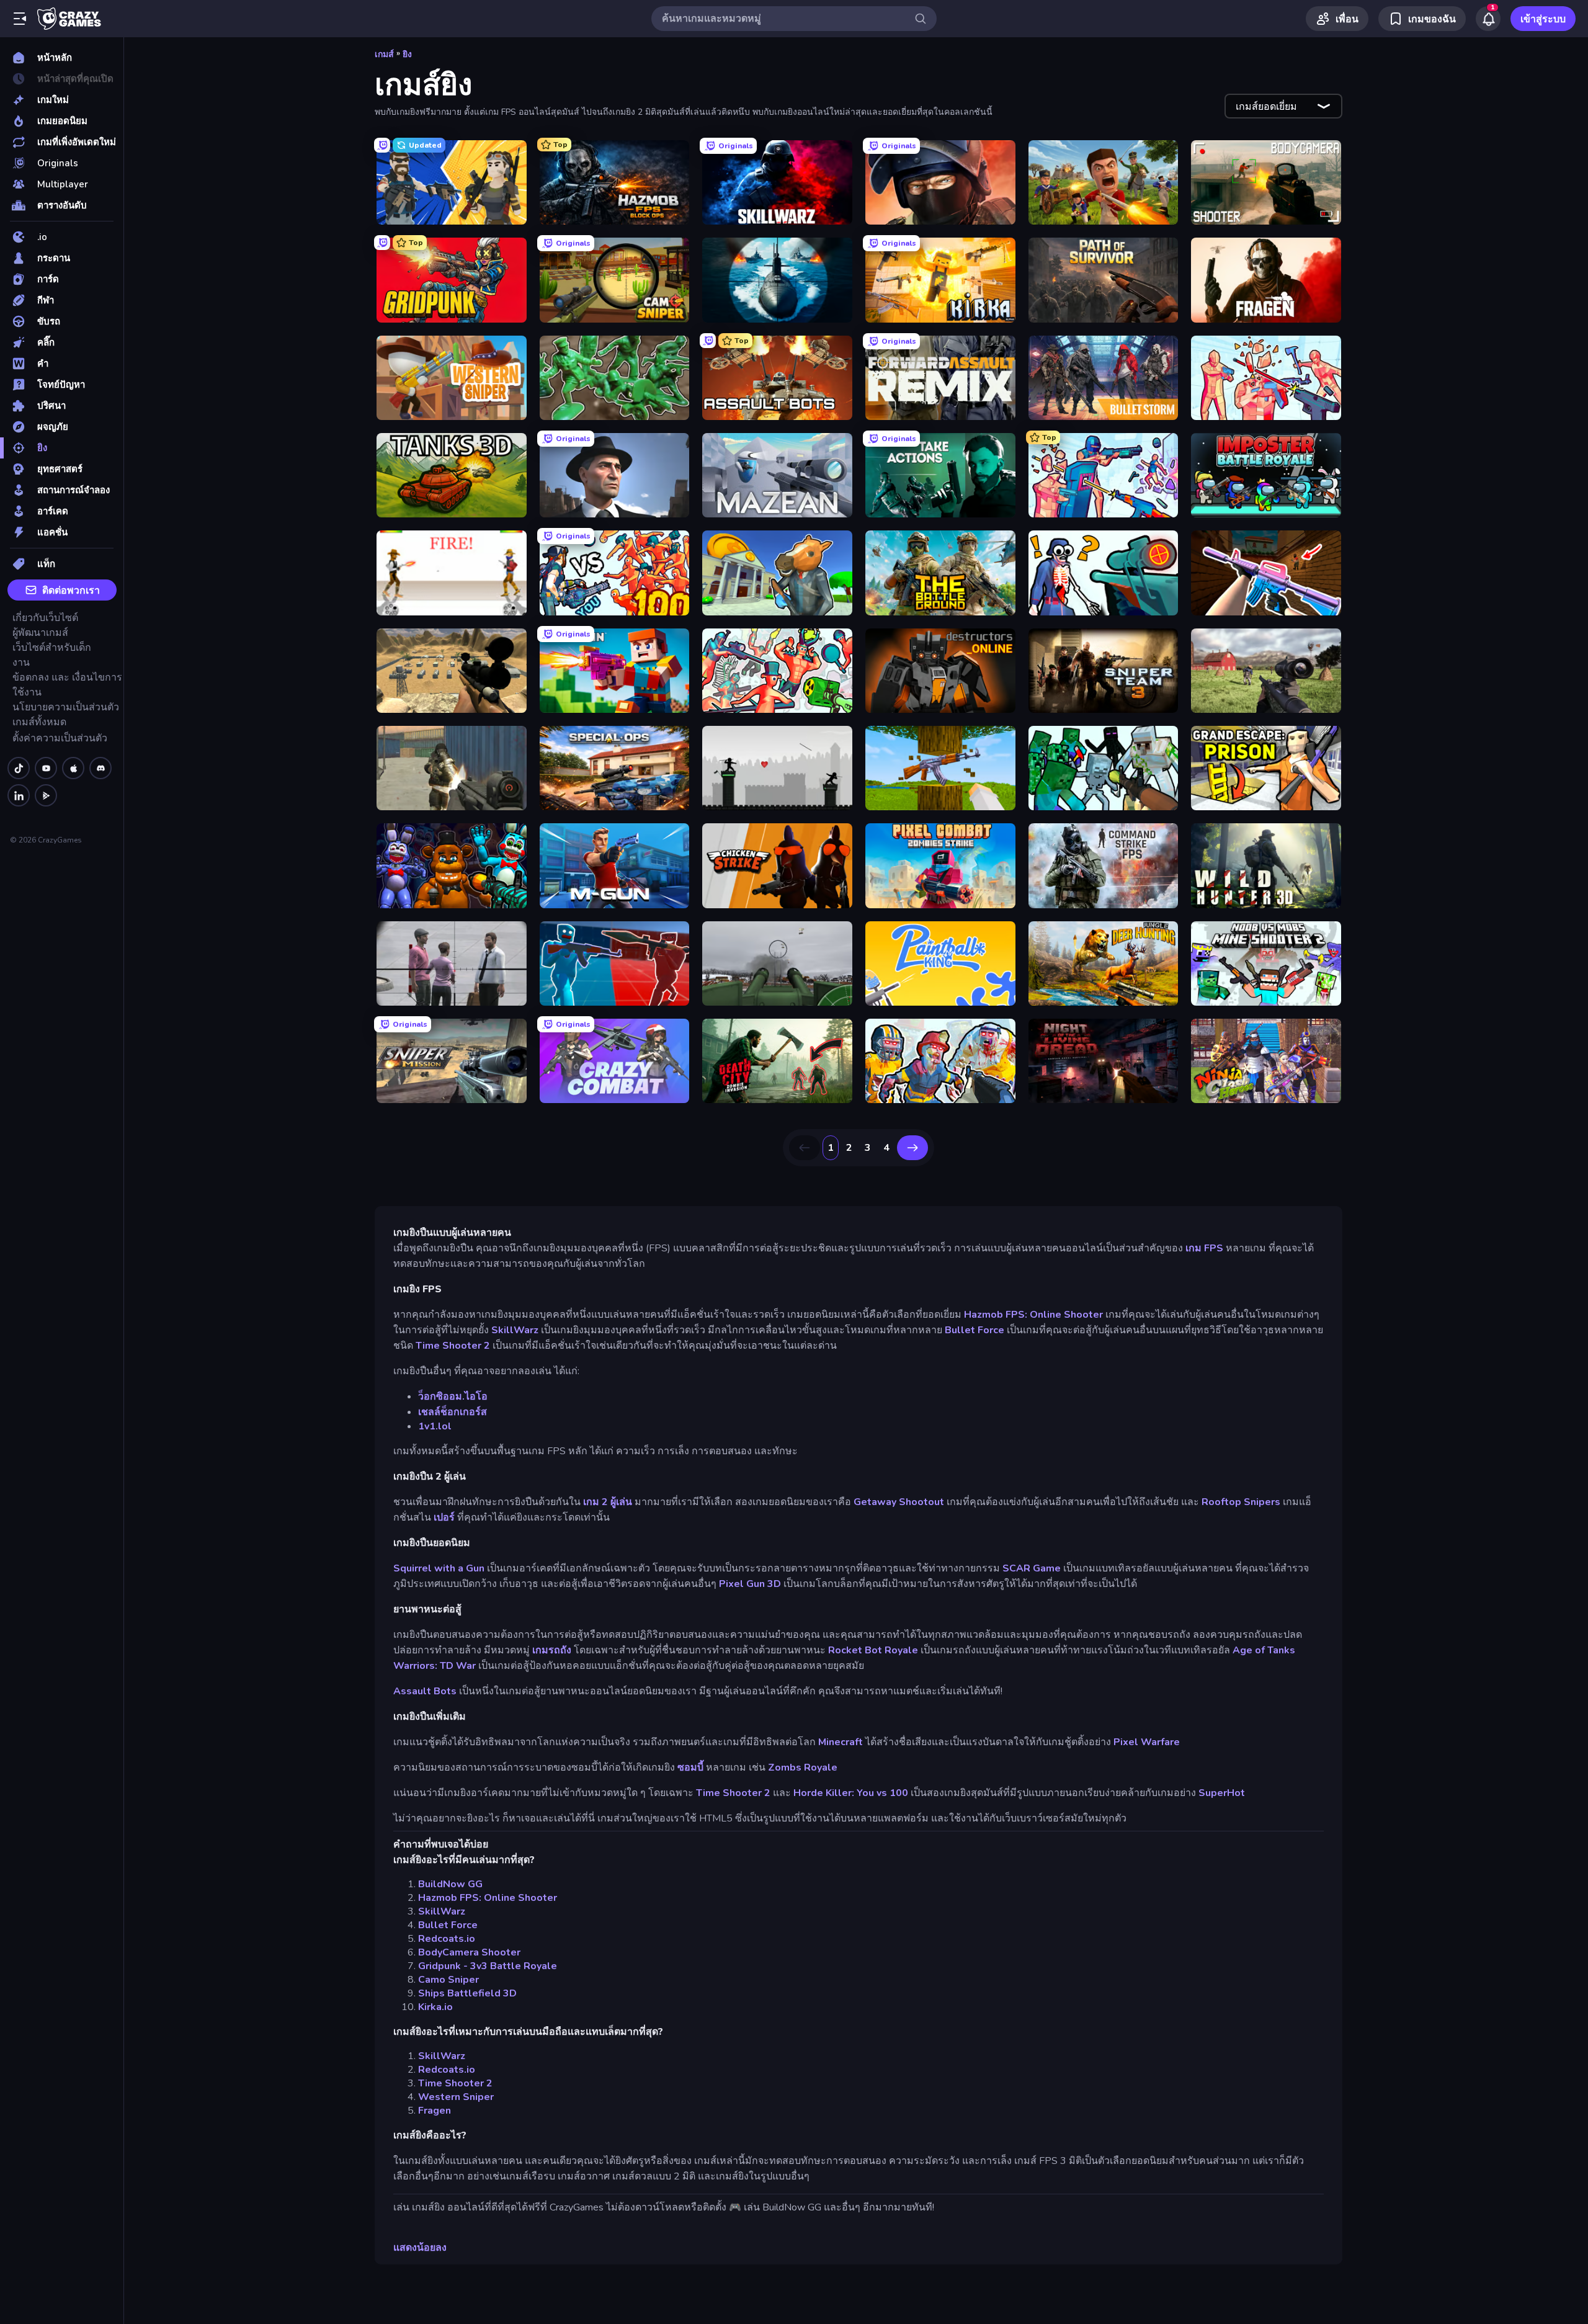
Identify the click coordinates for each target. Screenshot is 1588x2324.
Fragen (435, 2111)
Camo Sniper (448, 1980)
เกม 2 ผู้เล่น (608, 1502)
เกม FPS (1204, 1248)
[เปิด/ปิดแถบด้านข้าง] (20, 19)
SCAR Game (1032, 1568)
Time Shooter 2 (453, 1346)
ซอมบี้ (690, 1768)
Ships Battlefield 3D (467, 1993)
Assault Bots (425, 1691)
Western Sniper (456, 2097)
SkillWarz (515, 1330)
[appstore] (73, 768)
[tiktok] (19, 768)
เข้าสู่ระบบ (1543, 19)
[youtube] (46, 768)
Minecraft (841, 1742)
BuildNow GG (450, 1884)
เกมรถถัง (552, 1650)
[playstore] (46, 795)
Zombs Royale (803, 1768)
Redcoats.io (447, 1939)
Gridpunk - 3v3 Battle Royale (488, 1966)
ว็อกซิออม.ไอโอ (453, 1397)
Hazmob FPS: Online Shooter (1033, 1315)
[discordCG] (100, 768)
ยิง (407, 54)
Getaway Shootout (899, 1502)
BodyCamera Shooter (469, 1952)
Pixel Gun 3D (750, 1584)
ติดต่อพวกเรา (71, 591)
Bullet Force (975, 1330)
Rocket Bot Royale (873, 1650)
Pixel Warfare (1147, 1742)
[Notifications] (1488, 19)
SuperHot (1222, 1793)
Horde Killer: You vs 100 (851, 1793)
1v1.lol (435, 1426)
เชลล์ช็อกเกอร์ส (453, 1412)
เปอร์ (444, 1517)
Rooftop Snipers (1241, 1502)
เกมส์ (384, 54)
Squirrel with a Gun (439, 1568)
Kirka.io (435, 2007)
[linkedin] (19, 795)
